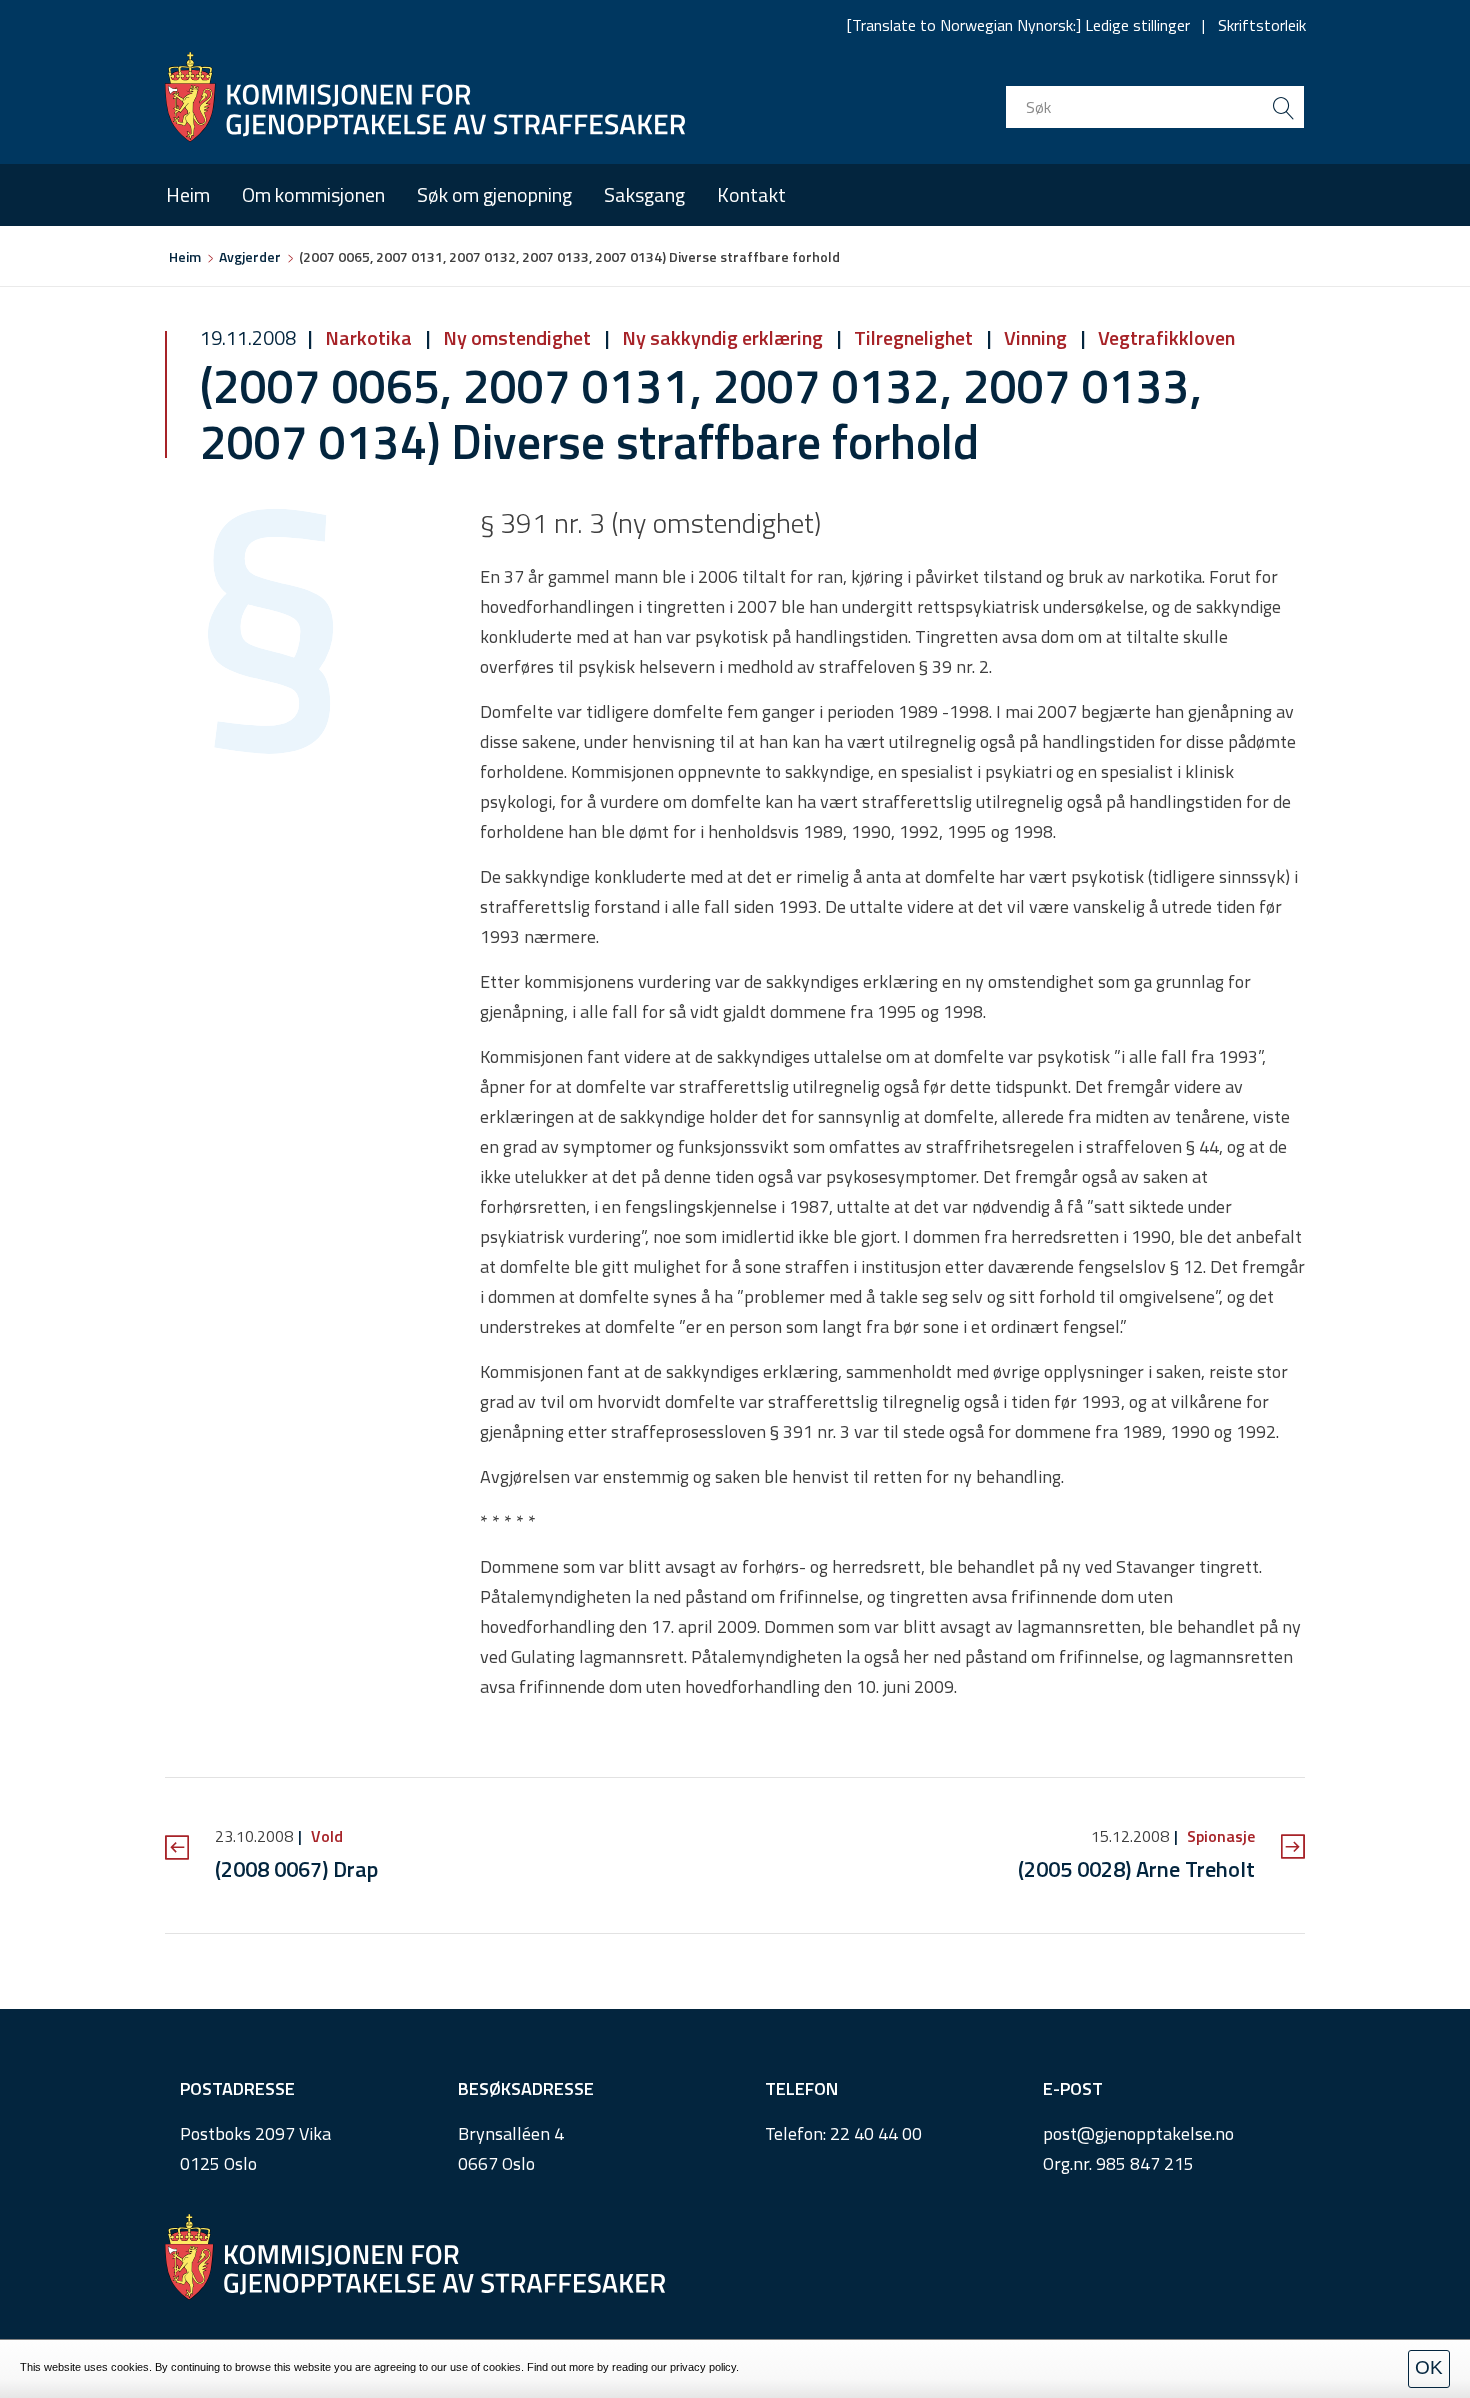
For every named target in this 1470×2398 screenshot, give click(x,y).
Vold (325, 1836)
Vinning (1035, 337)
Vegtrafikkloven (1164, 337)
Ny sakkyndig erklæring (722, 337)
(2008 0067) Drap (296, 1869)
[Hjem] (425, 97)
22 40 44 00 (876, 2133)
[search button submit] (1283, 107)
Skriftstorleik (1262, 25)
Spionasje (1219, 1836)
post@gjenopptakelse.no (1138, 2133)
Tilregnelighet (913, 337)
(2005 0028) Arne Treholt (1136, 1869)
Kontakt (751, 194)
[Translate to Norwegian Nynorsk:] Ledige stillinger (1018, 25)
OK (1429, 2367)
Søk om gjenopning (494, 194)
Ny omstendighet (517, 337)
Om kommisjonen (313, 194)
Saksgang (644, 194)
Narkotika (368, 337)
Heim (188, 194)
